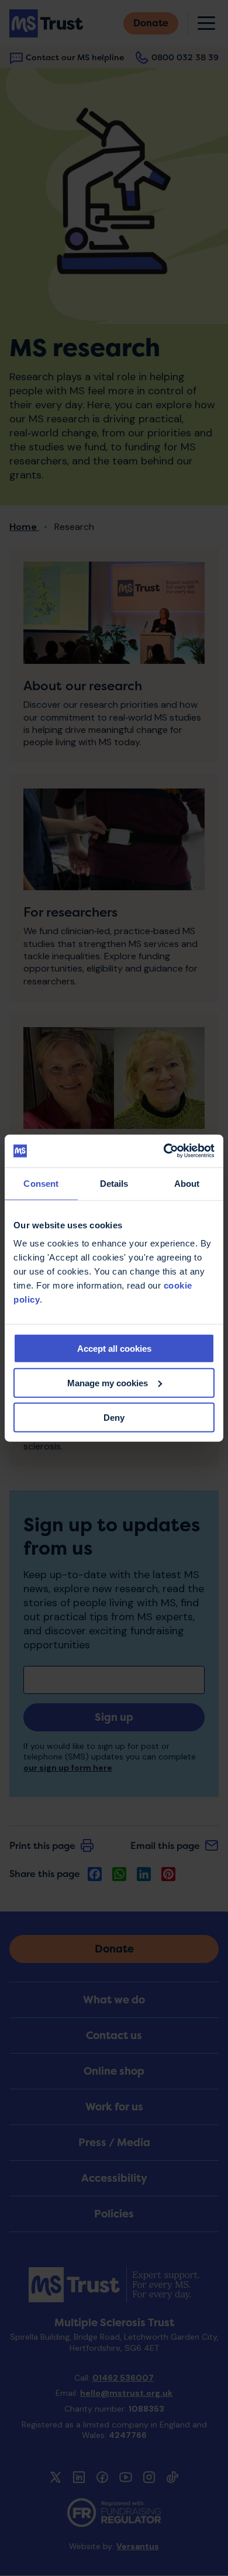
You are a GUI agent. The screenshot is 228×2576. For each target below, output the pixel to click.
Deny (114, 1417)
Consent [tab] (41, 1183)
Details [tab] (114, 1183)
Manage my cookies (108, 1382)
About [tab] (187, 1183)
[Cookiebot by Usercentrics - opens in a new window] (164, 1151)
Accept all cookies (114, 1349)
